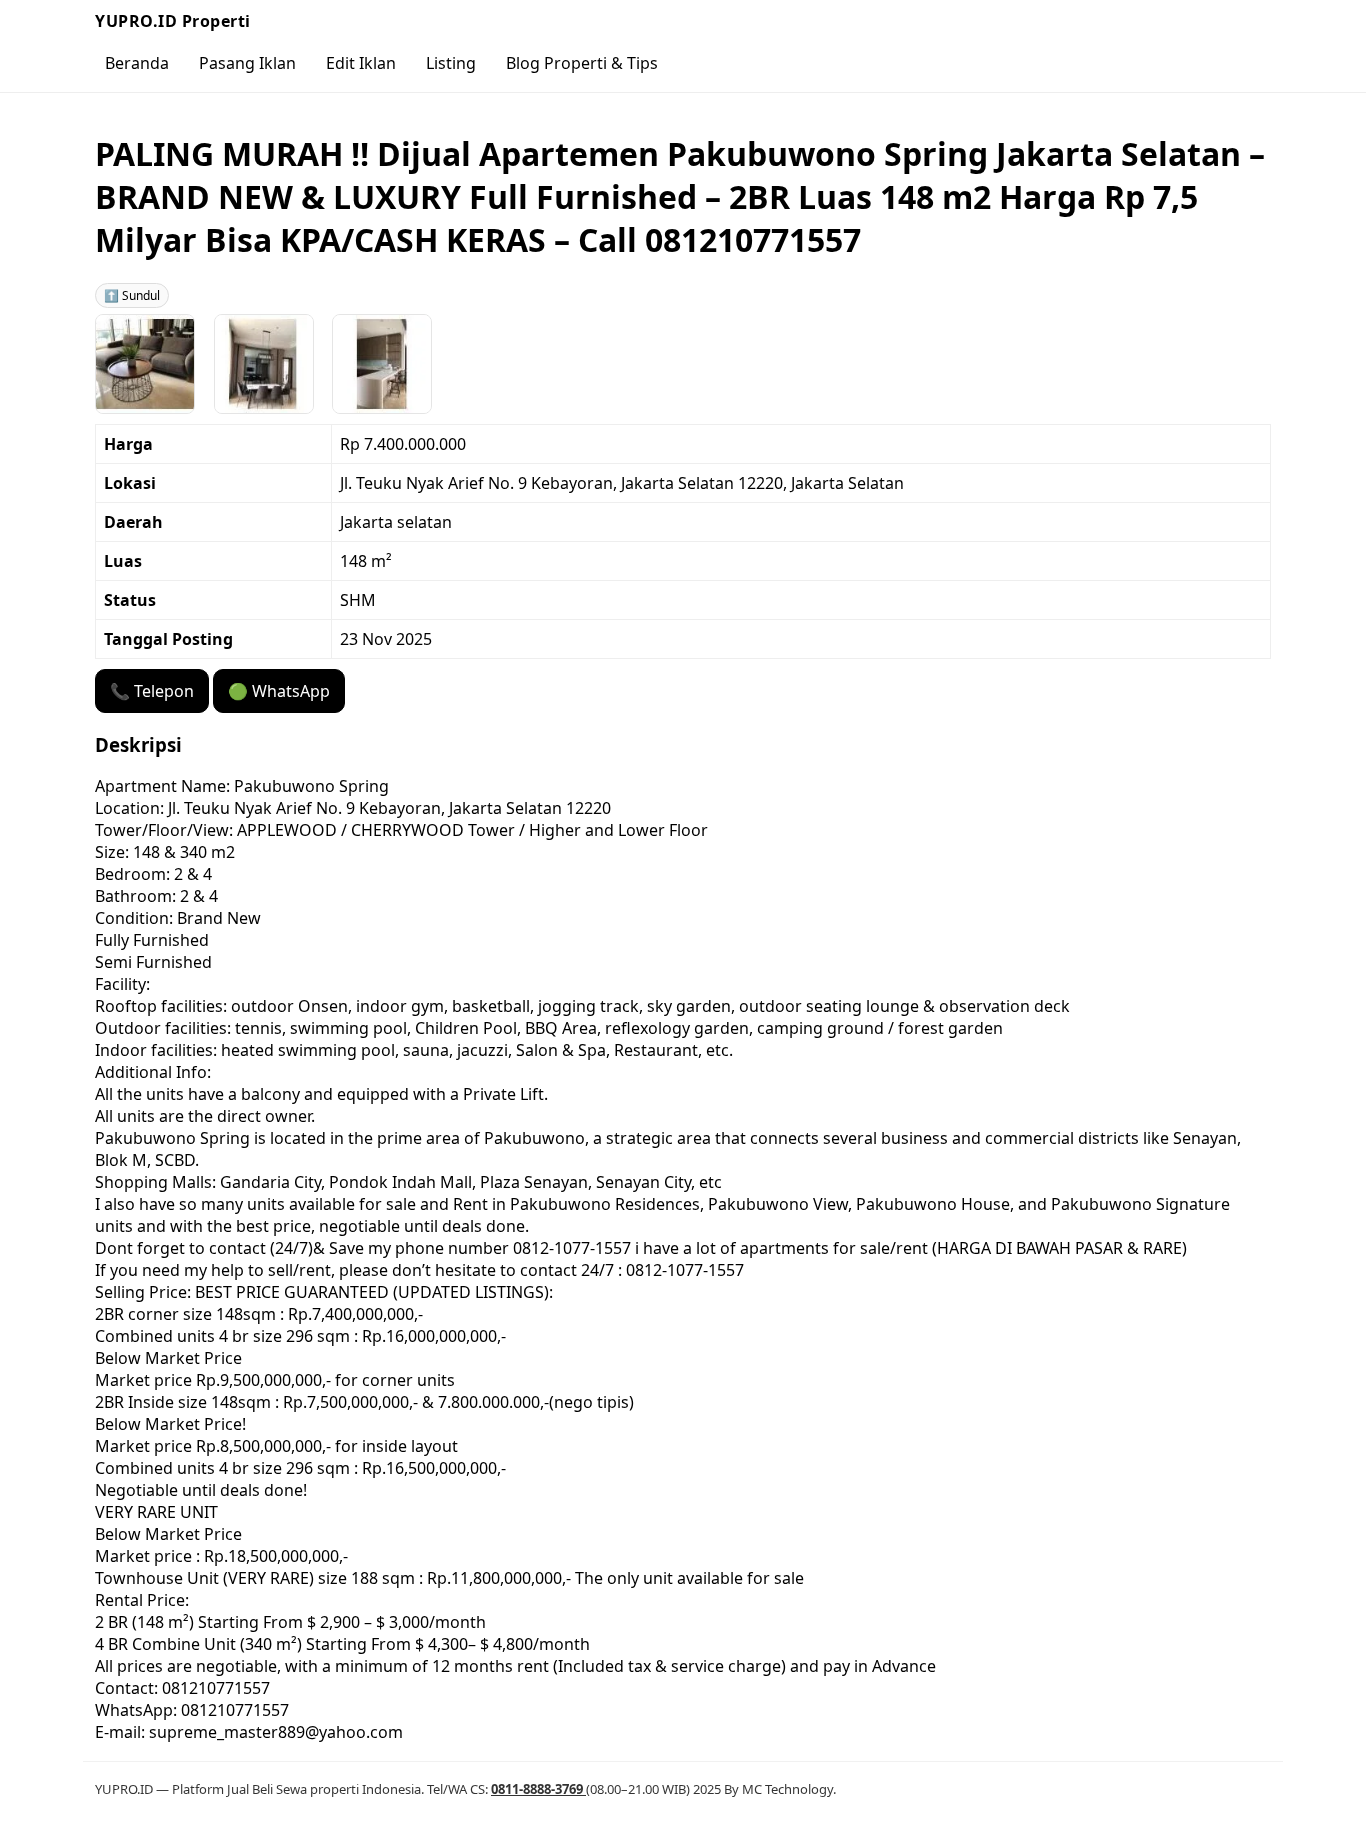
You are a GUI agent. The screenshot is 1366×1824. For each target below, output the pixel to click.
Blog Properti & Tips (582, 63)
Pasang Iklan (247, 63)
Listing (451, 63)
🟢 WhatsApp (279, 691)
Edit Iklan (361, 63)
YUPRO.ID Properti (173, 21)
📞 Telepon (152, 691)
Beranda (137, 63)
